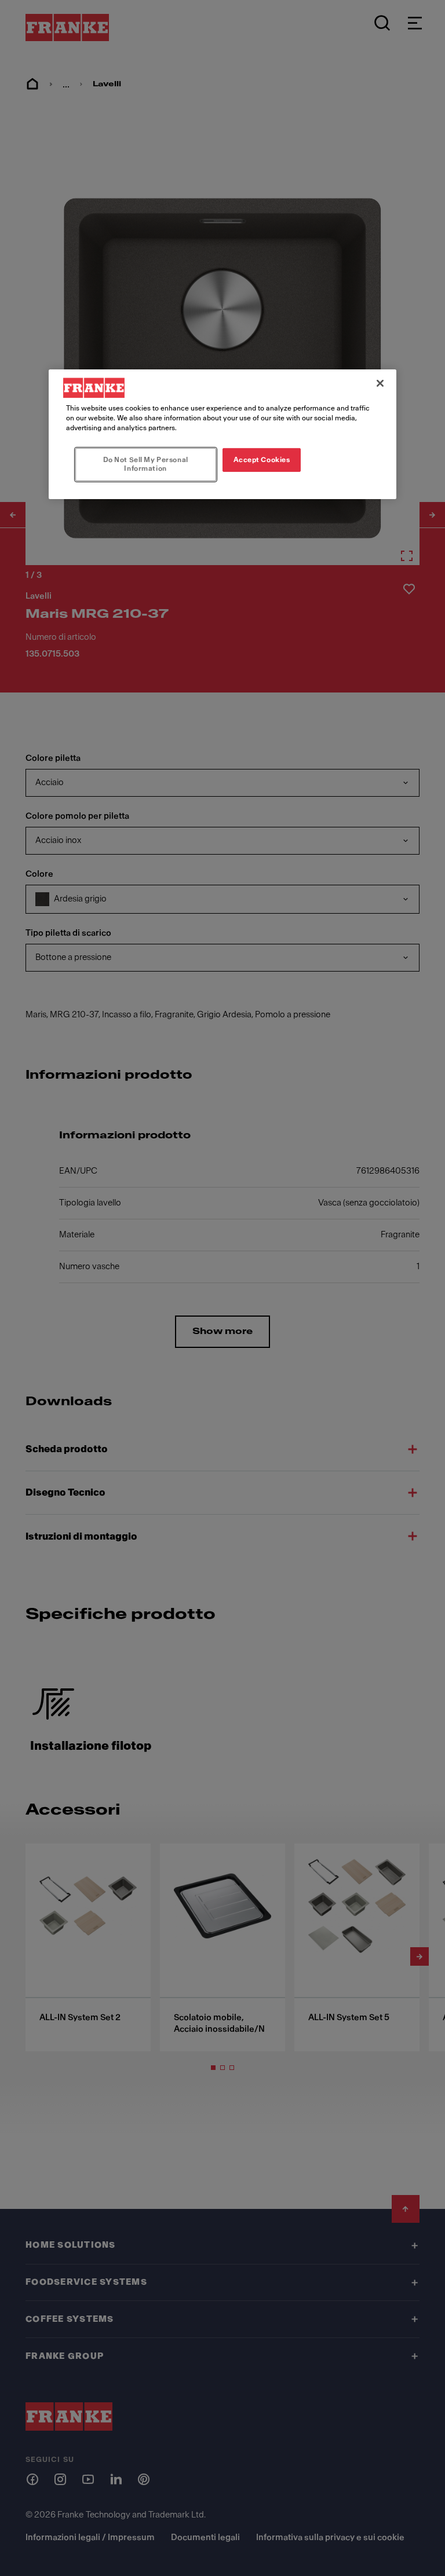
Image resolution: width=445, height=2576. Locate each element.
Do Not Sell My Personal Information (146, 464)
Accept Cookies (262, 459)
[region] (222, 434)
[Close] (380, 383)
